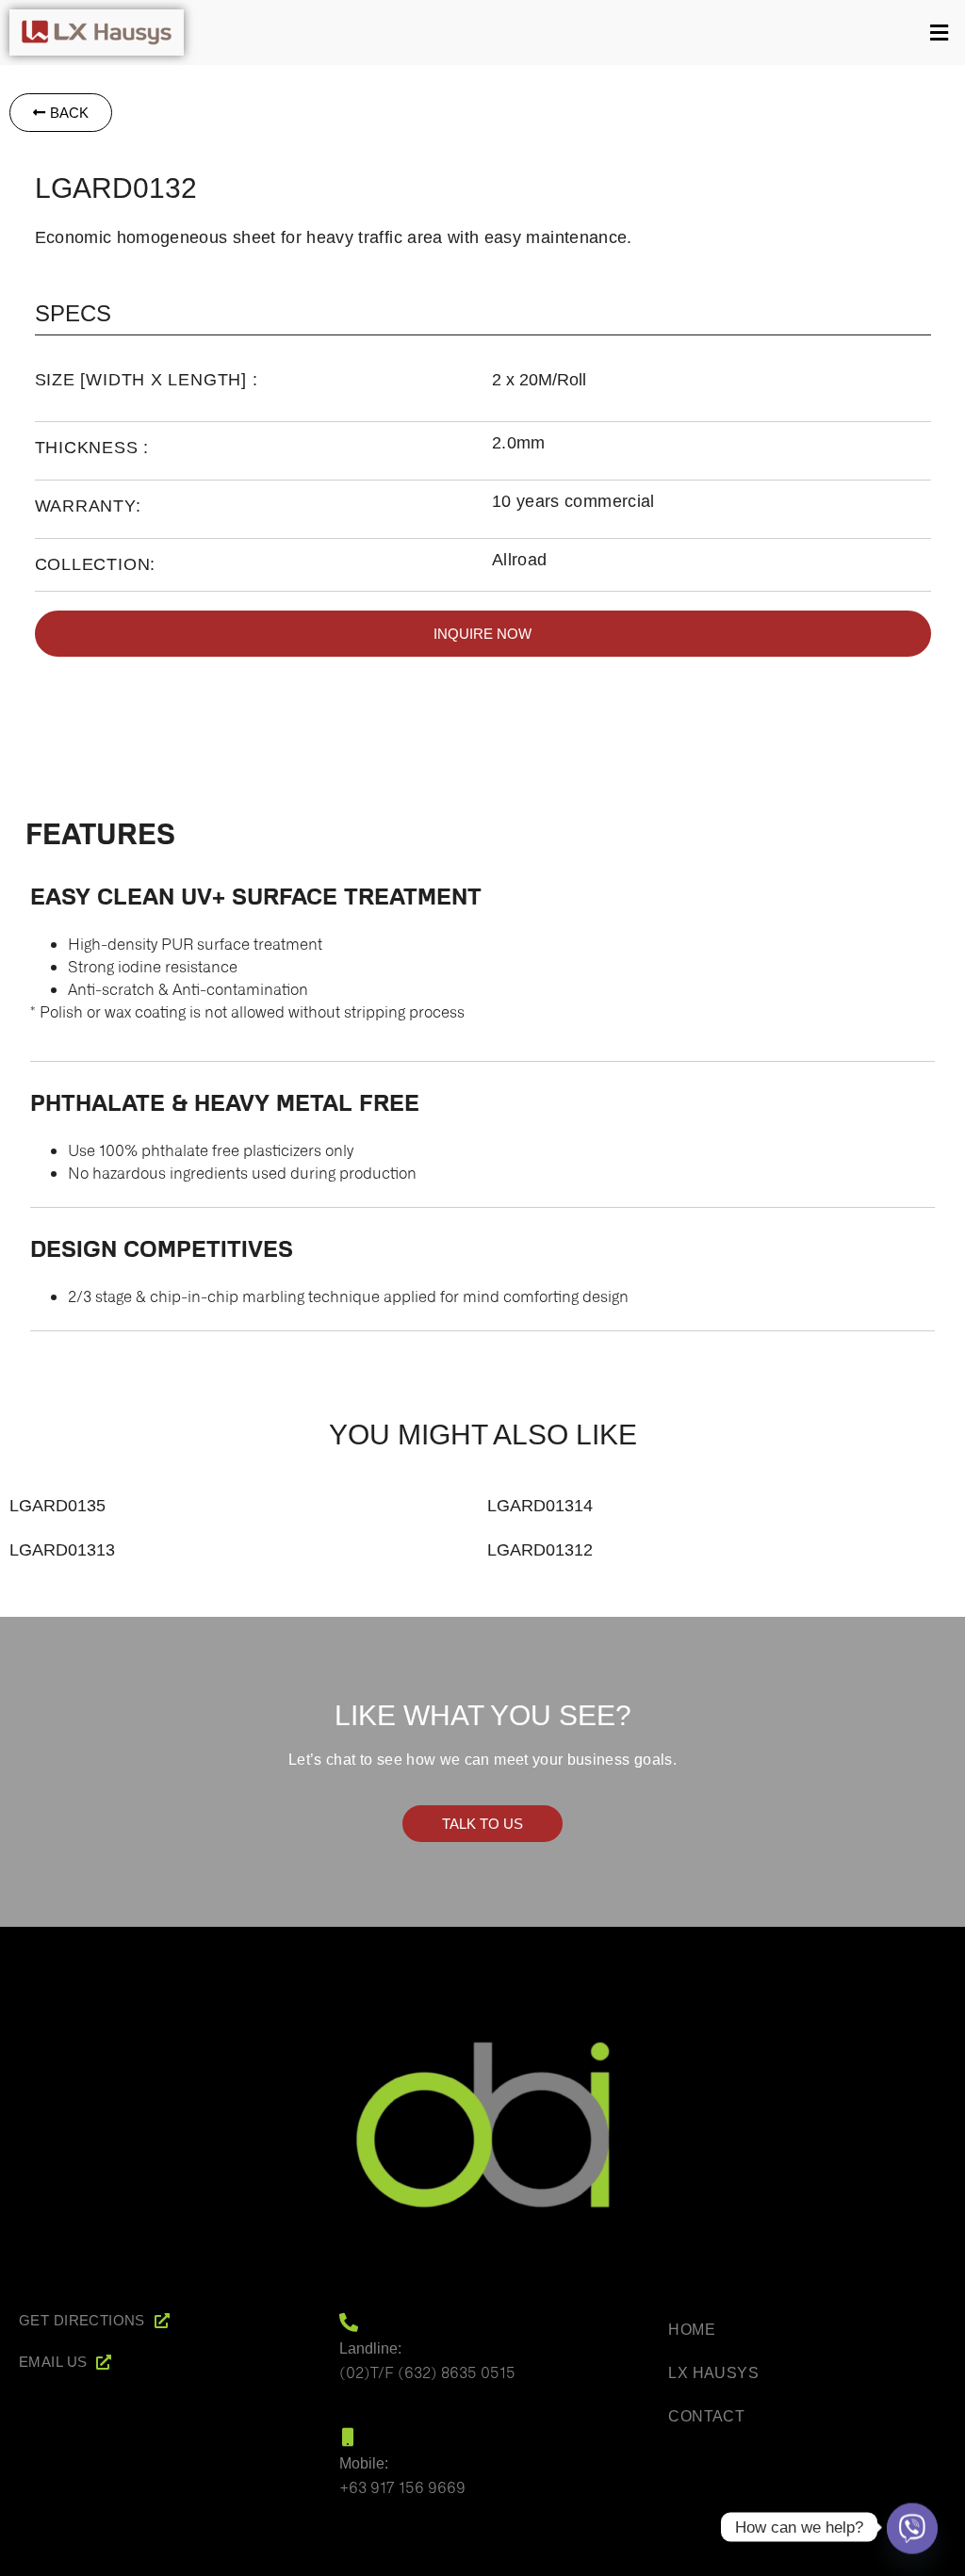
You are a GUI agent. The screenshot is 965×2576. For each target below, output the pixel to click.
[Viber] (912, 2527)
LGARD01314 (540, 1506)
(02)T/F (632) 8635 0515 (427, 2372)
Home (692, 2330)
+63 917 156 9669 (402, 2486)
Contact (706, 2416)
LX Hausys (713, 2373)
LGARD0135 (57, 1506)
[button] (579, 33)
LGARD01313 (62, 1550)
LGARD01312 (540, 1550)
